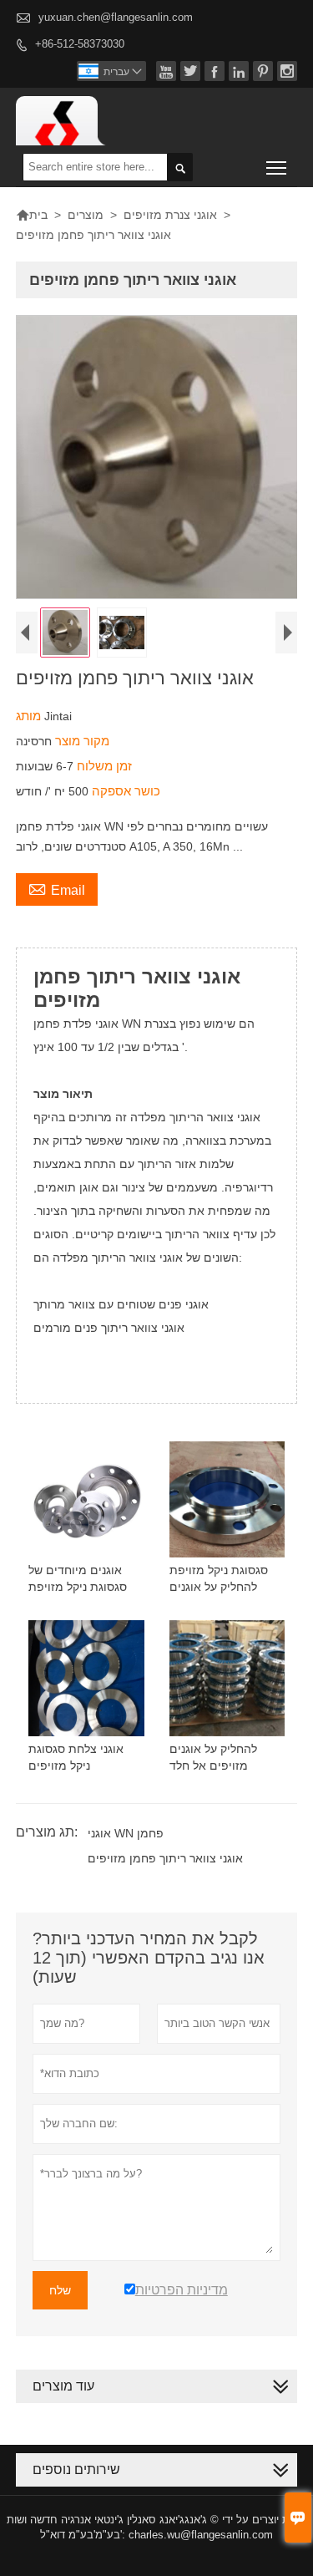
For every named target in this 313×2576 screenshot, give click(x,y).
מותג (30, 716)
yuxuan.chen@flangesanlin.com (116, 17)
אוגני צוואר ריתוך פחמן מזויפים (165, 1858)
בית (32, 215)
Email (57, 888)
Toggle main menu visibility (277, 167)
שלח (60, 2290)
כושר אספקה (124, 791)
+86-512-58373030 (80, 44)
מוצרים (86, 215)
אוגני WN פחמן (126, 1833)
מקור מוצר (81, 741)
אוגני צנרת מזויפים (170, 215)
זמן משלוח (103, 766)
